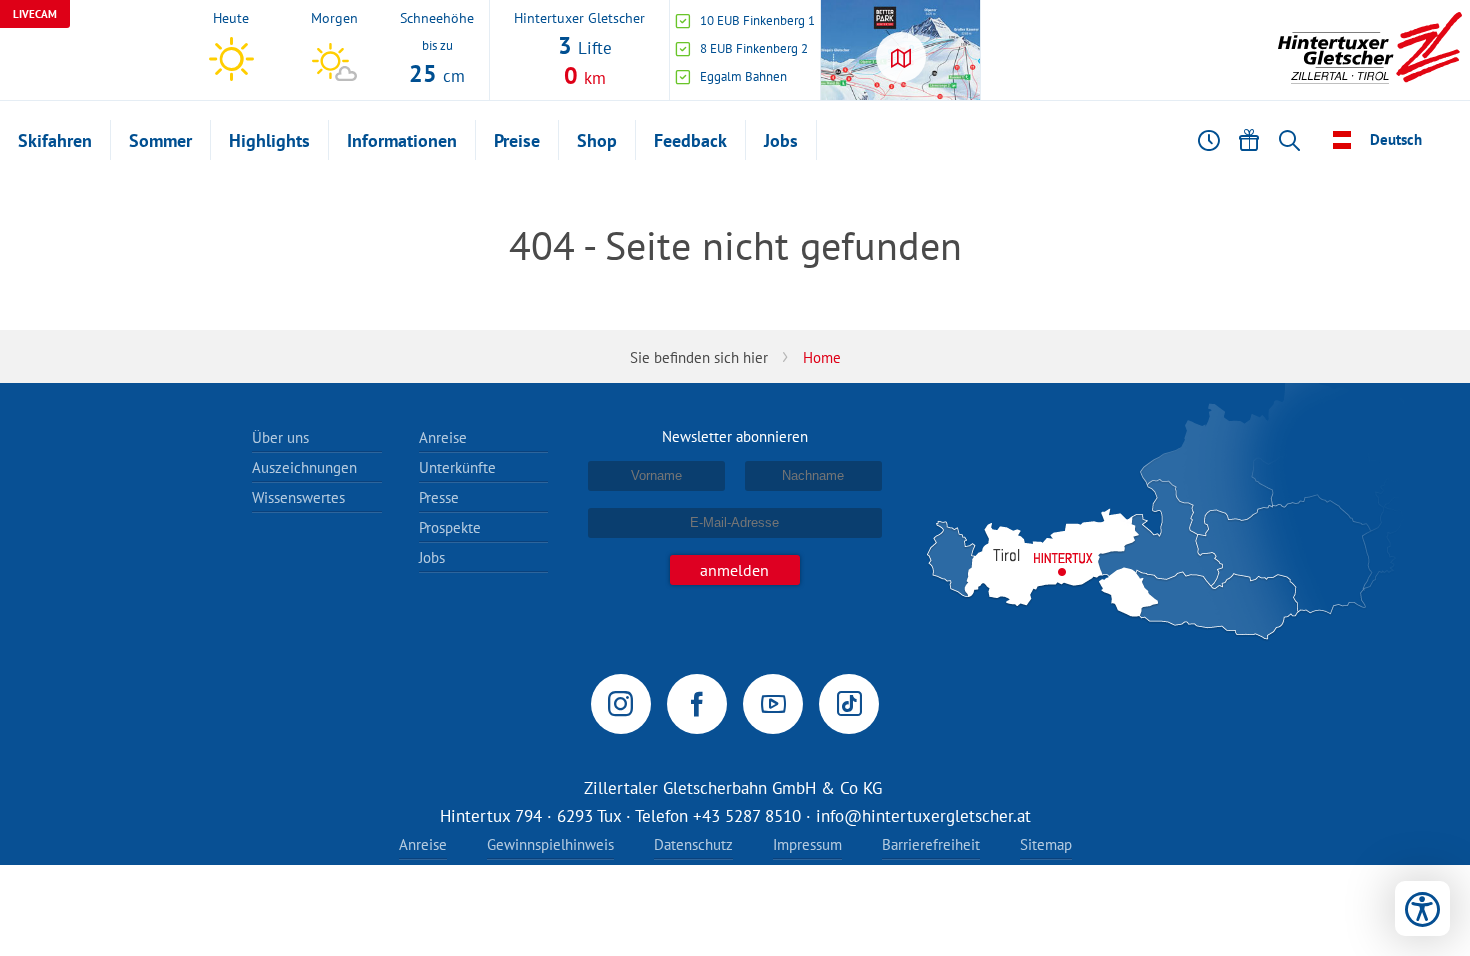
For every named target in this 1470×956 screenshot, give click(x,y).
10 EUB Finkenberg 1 (757, 20)
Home (822, 357)
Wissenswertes (298, 497)
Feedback (690, 140)
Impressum (807, 844)
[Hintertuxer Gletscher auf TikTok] (849, 704)
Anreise (443, 437)
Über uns (280, 437)
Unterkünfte (457, 467)
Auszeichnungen (304, 467)
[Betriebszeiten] (1209, 140)
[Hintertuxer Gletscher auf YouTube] (773, 704)
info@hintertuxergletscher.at (923, 816)
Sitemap (1046, 844)
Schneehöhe (437, 17)
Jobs (781, 140)
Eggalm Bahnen (743, 76)
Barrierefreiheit (931, 844)
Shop (597, 140)
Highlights (269, 140)
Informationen (402, 140)
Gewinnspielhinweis (550, 844)
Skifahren (55, 140)
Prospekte (450, 527)
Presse (439, 497)
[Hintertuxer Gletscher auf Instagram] (621, 704)
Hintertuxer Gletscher (579, 17)
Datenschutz (693, 844)
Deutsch (1396, 139)
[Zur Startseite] (1370, 50)
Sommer (160, 140)
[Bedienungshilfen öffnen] (1422, 908)
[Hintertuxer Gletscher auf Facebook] (697, 704)
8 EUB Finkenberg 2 (754, 48)
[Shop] (1249, 140)
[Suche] (1289, 140)
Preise (517, 140)
